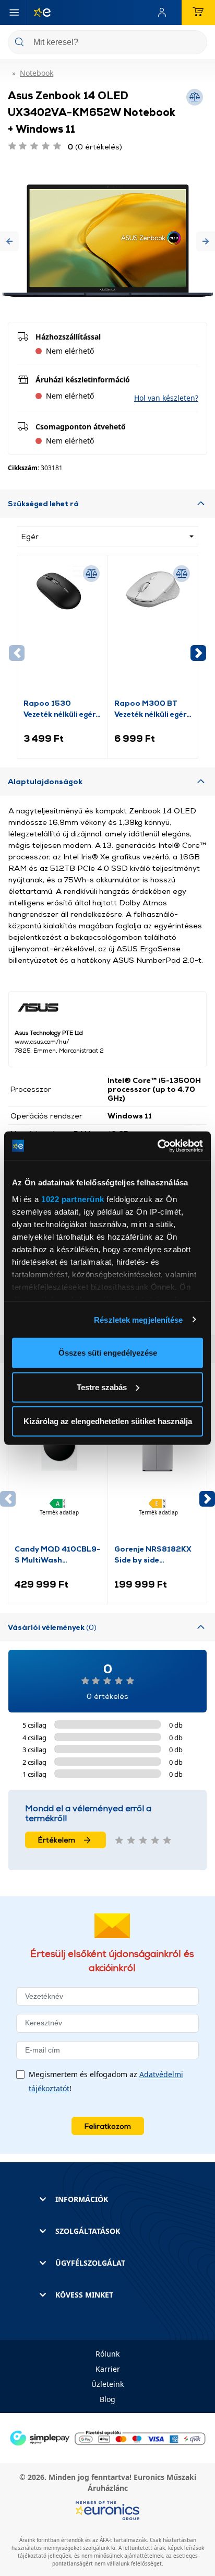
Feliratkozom (108, 2126)
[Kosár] (198, 13)
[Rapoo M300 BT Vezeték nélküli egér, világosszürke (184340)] (153, 630)
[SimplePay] (107, 2437)
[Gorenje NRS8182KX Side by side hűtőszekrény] (158, 1475)
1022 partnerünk (73, 1199)
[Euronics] (38, 13)
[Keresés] (195, 43)
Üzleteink (107, 2384)
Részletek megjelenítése (138, 1319)
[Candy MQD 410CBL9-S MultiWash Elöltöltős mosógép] (58, 1475)
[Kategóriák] (14, 13)
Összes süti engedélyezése (108, 1353)
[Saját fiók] (164, 13)
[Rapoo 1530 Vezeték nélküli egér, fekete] (62, 630)
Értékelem (57, 1840)
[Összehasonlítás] (91, 574)
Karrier (108, 2369)
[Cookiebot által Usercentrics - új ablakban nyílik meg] (157, 1146)
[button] (9, 241)
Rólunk (107, 2354)
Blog (107, 2399)
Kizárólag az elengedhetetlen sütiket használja (108, 1421)
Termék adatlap (59, 1512)
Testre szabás (102, 1387)
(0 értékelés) (95, 147)
